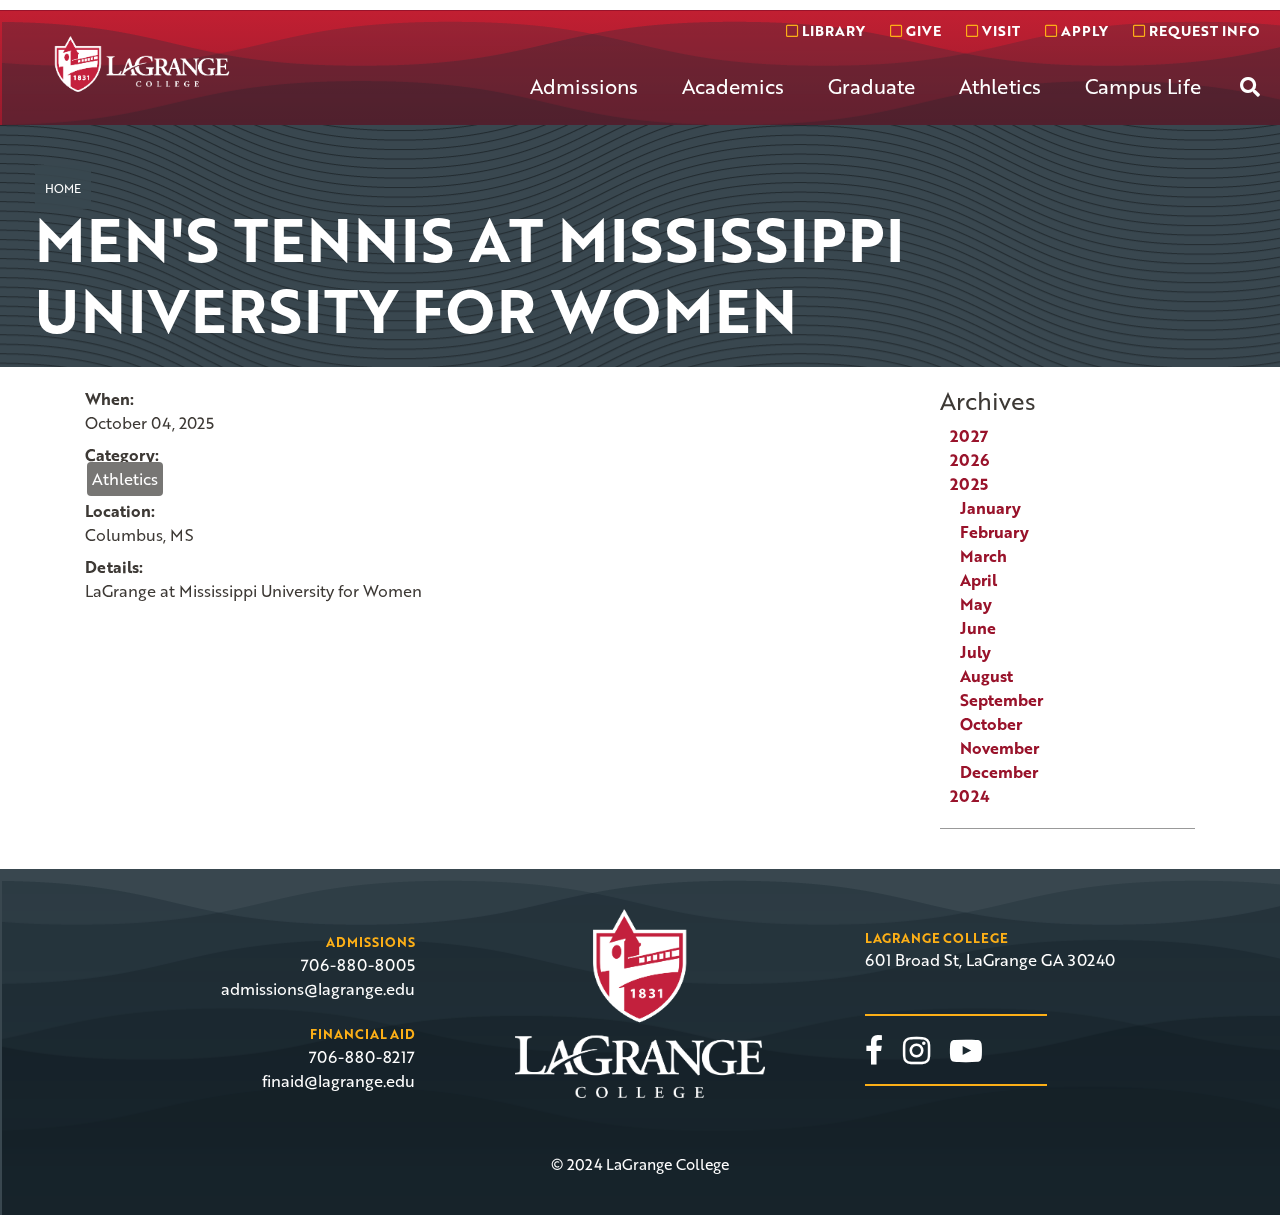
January (990, 508)
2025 (969, 484)
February (994, 532)
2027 (969, 436)
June (978, 628)
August (986, 676)
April (978, 580)
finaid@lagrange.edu (338, 1081)
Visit (999, 30)
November (999, 748)
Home (63, 188)
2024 (970, 796)
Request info (1202, 30)
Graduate (871, 86)
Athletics (1000, 86)
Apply (1082, 30)
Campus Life (1143, 86)
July (975, 652)
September (1001, 700)
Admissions (584, 86)
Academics (733, 86)
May (976, 604)
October (991, 724)
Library (831, 30)
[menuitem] (584, 102)
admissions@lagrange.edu (318, 989)
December (999, 772)
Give (921, 30)
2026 (969, 460)
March (983, 556)
